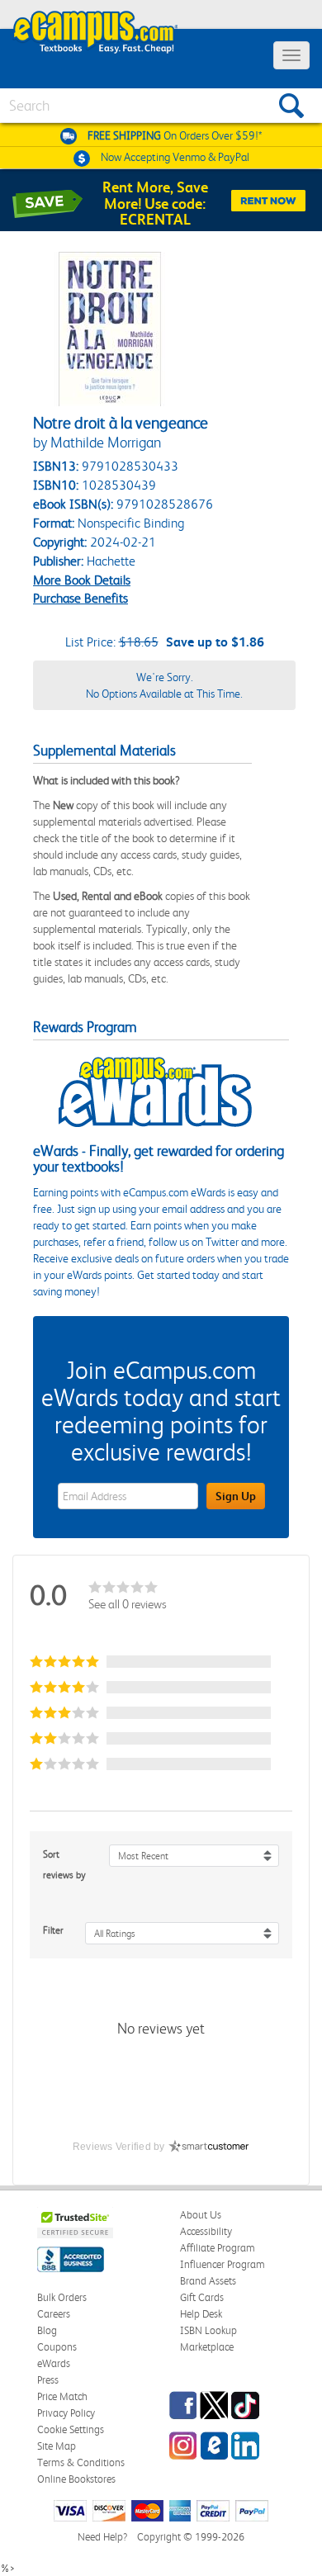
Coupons (57, 2347)
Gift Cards (202, 2297)
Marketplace (207, 2347)
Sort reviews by (64, 1865)
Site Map (57, 2446)
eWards (54, 2363)
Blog (47, 2330)
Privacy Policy (66, 2413)
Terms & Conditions (81, 2462)
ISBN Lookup (208, 2330)
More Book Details (82, 580)
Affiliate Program (218, 2248)
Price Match (62, 2396)
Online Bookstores (76, 2479)
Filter (53, 1930)
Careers (54, 2314)
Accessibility (206, 2231)
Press (48, 2380)
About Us (201, 2215)
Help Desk (201, 2314)
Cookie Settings (71, 2429)
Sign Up (236, 1496)
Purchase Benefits (80, 598)
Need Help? (102, 2537)
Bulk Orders (62, 2297)
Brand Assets (208, 2281)
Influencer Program (223, 2264)
